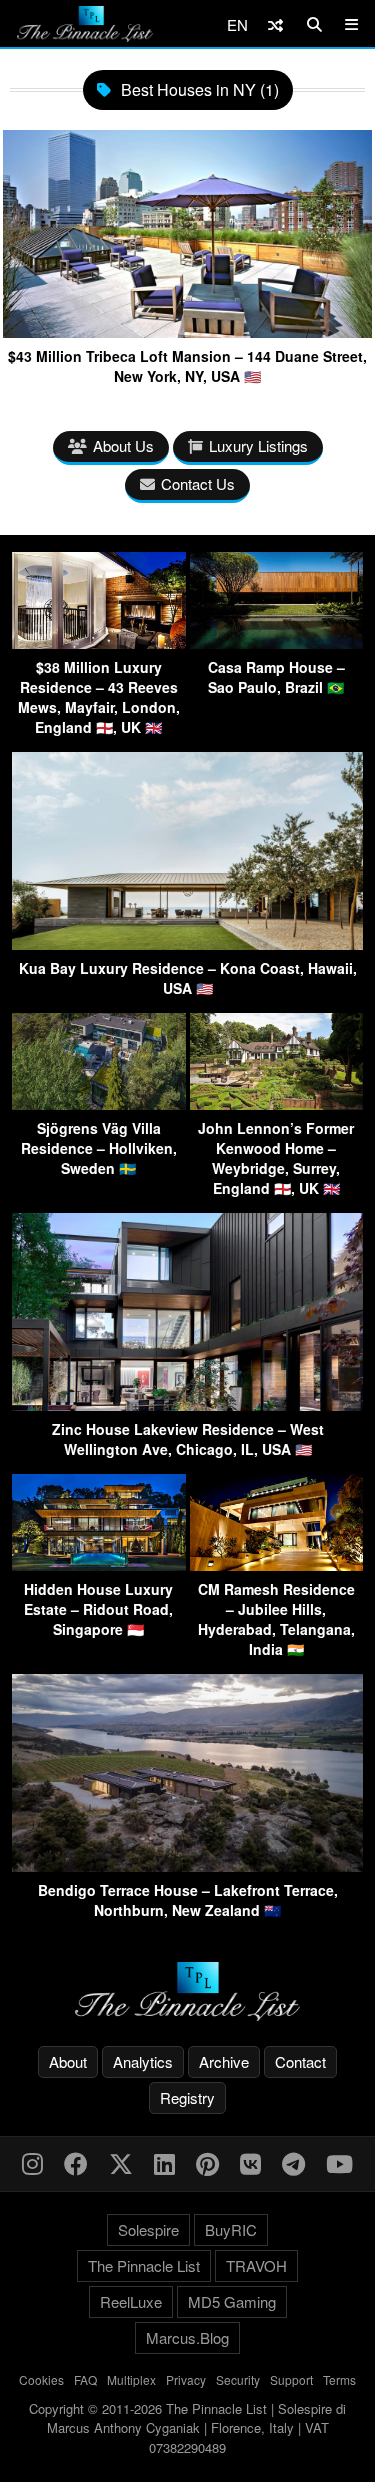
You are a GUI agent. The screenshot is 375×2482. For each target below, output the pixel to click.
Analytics (143, 2061)
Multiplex (131, 2379)
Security (238, 2379)
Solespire (148, 2229)
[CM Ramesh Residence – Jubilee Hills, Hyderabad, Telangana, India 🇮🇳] (277, 1564)
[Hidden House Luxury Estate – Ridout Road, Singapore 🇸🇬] (99, 1564)
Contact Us (198, 483)
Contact (300, 2061)
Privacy (186, 2379)
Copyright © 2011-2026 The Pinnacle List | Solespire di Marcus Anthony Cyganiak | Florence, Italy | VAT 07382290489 (187, 2428)
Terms (339, 2379)
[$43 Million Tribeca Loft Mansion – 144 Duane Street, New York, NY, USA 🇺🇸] (187, 330)
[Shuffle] (275, 24)
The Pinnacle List (144, 2265)
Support (291, 2379)
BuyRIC (231, 2229)
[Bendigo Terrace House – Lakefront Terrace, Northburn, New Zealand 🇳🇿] (187, 1865)
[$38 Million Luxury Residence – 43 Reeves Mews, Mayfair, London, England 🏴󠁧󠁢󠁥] (99, 642)
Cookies (41, 2379)
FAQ (85, 2379)
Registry (187, 2097)
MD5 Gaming (232, 2301)
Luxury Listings (258, 445)
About (68, 2061)
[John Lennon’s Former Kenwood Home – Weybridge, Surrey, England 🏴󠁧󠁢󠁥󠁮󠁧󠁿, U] (277, 1103)
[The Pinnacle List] (187, 1991)
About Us (123, 445)
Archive (224, 2061)
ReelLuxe (131, 2301)
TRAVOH (256, 2265)
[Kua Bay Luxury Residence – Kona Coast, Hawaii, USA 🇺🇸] (187, 943)
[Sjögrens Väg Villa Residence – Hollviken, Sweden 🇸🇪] (99, 1103)
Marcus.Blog (187, 2337)
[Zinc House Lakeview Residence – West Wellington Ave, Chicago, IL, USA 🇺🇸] (187, 1404)
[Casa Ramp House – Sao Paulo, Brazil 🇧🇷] (277, 642)
